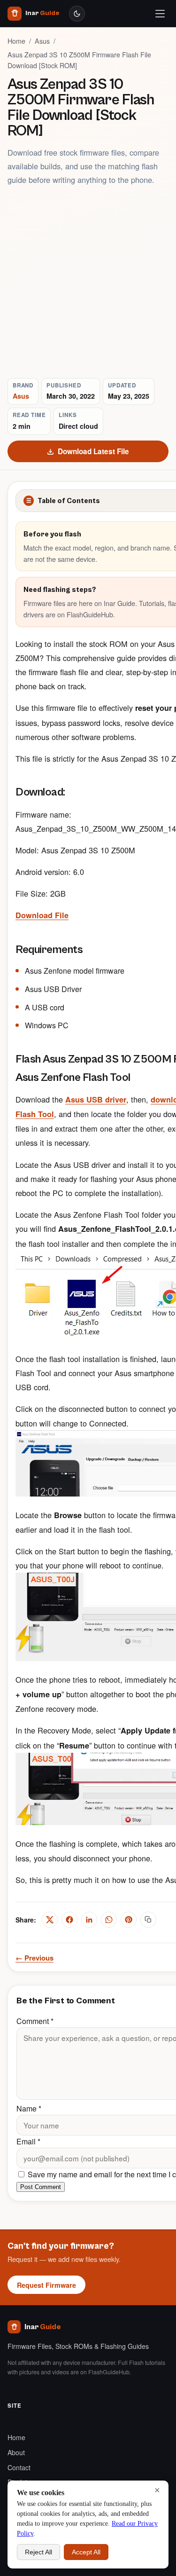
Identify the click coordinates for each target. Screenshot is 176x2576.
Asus (42, 41)
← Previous (34, 1958)
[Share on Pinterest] (129, 1920)
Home (16, 41)
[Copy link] (148, 1920)
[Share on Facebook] (69, 1920)
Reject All (38, 2552)
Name (29, 2108)
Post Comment (41, 2187)
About (16, 2452)
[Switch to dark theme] (77, 14)
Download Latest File (93, 451)
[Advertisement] (88, 282)
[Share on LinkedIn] (89, 1920)
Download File (42, 915)
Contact (19, 2467)
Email (28, 2141)
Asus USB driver (96, 1099)
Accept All (86, 2552)
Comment (35, 2021)
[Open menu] (160, 14)
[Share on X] (50, 1920)
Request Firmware (46, 2285)
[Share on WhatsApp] (109, 1920)
